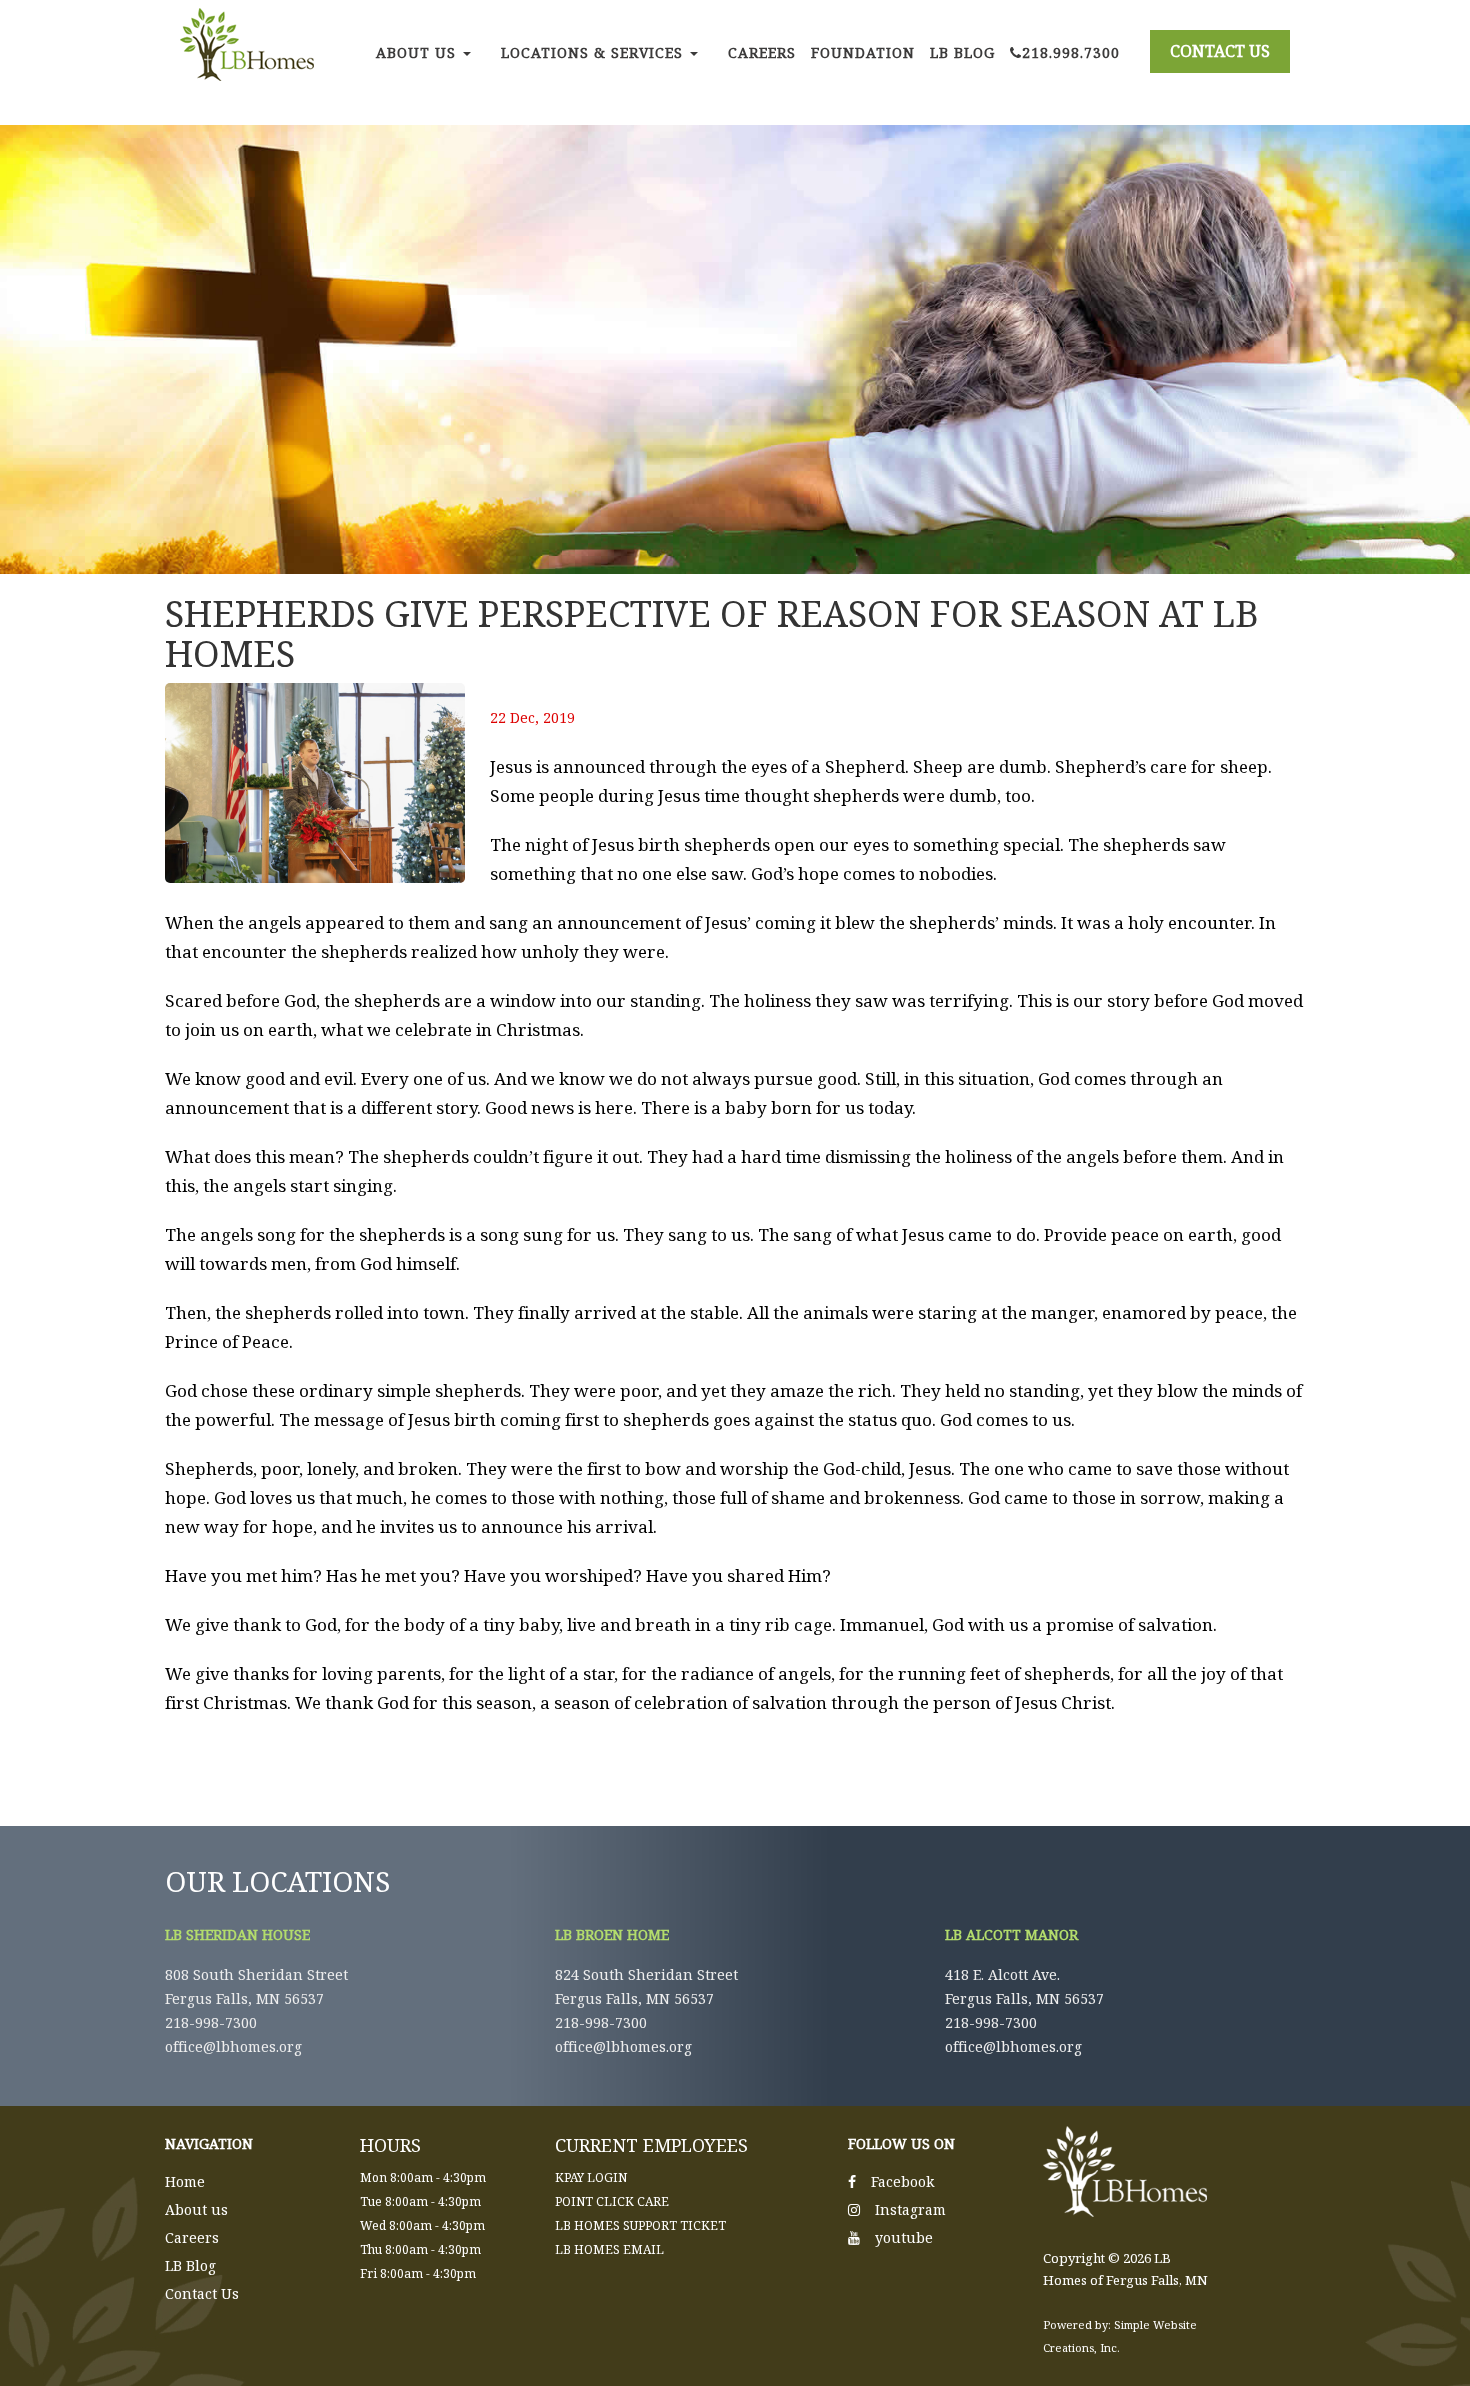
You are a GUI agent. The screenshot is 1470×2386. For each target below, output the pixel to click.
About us (196, 2209)
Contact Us (202, 2293)
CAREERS (762, 52)
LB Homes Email (609, 2249)
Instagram (910, 2209)
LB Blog (190, 2265)
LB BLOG (962, 52)
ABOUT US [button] (418, 52)
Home (185, 2181)
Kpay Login (591, 2177)
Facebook (902, 2181)
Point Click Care (612, 2201)
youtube (904, 2237)
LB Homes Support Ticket (640, 2225)
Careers (192, 2237)
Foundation (863, 52)
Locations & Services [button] (594, 52)
